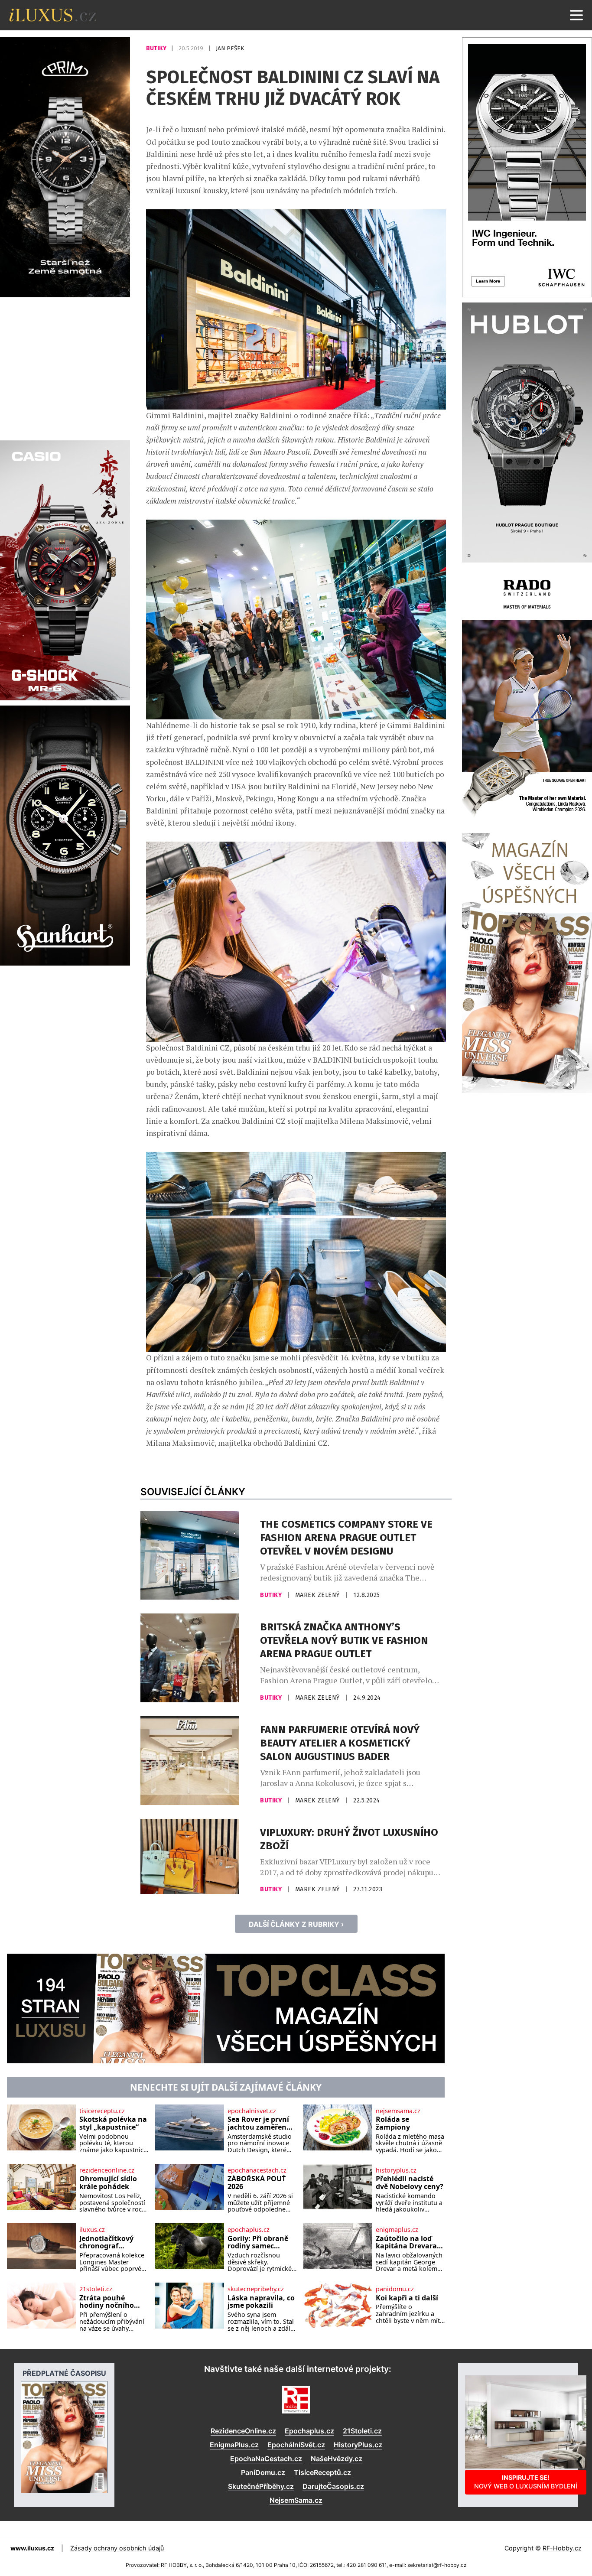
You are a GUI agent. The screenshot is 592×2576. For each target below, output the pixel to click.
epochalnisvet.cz (252, 2111)
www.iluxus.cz (32, 2548)
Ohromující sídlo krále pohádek (108, 2183)
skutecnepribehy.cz (256, 2289)
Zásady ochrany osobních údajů (117, 2548)
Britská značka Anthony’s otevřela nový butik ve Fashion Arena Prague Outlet (344, 1640)
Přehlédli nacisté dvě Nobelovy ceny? (410, 2183)
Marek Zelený (319, 1595)
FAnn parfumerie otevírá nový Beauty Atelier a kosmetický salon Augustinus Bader (340, 1743)
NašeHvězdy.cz (337, 2459)
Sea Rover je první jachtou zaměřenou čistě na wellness (262, 2123)
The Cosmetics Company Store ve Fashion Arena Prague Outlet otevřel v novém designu (346, 1538)
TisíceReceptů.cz (322, 2472)
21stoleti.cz (96, 2289)
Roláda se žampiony (393, 2123)
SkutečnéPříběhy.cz (261, 2486)
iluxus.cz (92, 2230)
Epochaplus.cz (309, 2431)
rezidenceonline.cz (107, 2170)
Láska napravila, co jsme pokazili (261, 2302)
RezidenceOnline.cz (243, 2431)
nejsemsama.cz (398, 2111)
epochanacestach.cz (257, 2170)
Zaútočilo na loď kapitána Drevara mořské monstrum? (410, 2243)
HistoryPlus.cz (358, 2445)
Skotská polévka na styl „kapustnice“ (113, 2123)
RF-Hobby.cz (562, 2548)
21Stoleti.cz (362, 2431)
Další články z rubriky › (296, 1924)
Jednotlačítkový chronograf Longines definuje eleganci (110, 2243)
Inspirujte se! (526, 2482)
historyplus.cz (396, 2170)
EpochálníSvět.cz (296, 2445)
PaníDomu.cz (263, 2472)
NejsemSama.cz (296, 2500)
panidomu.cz (395, 2289)
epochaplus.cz (249, 2230)
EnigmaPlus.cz (234, 2445)
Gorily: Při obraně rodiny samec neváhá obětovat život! (258, 2243)
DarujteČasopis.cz (333, 2486)
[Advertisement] (65, 368)
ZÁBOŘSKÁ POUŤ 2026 (257, 2183)
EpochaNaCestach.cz (266, 2459)
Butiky (157, 48)
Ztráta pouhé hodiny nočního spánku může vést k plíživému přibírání (114, 2302)
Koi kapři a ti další (407, 2298)
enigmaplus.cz (397, 2230)
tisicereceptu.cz (102, 2111)
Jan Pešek (230, 48)
